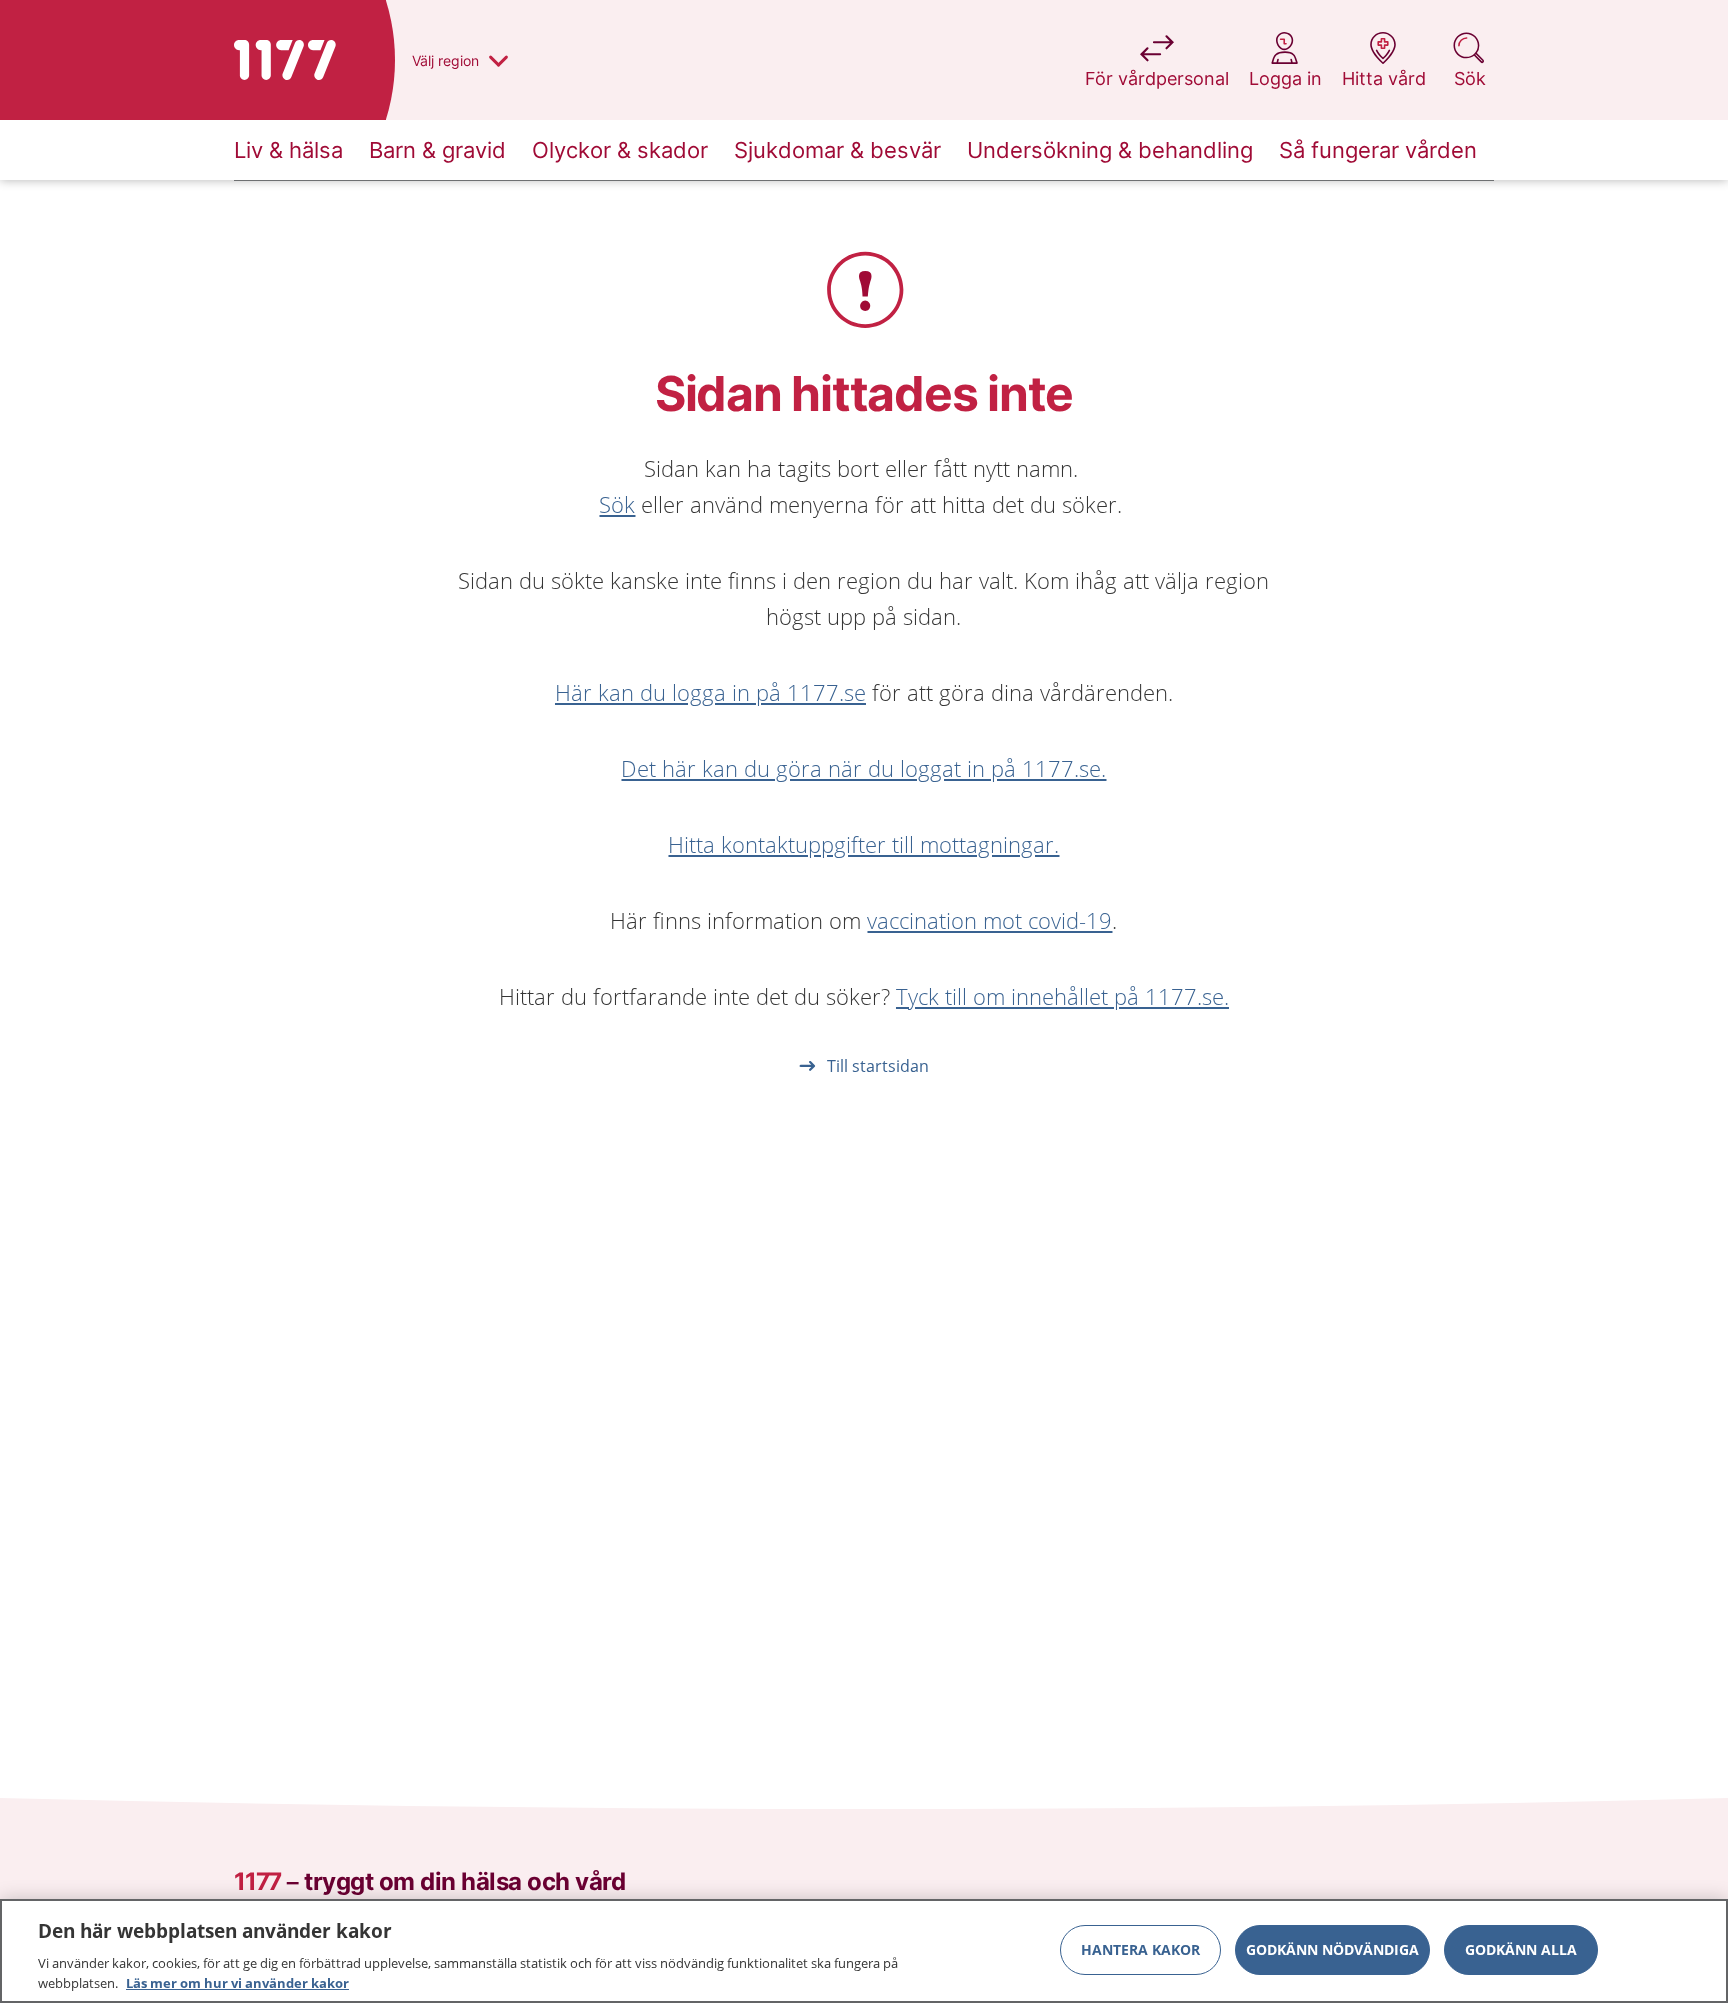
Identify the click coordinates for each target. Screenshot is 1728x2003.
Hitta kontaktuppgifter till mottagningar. (863, 844)
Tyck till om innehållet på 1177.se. (1062, 996)
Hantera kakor (1140, 1949)
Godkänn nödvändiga (1332, 1949)
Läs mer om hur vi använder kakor (237, 1982)
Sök (617, 504)
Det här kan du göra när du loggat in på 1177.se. (863, 768)
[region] (864, 1951)
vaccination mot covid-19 (989, 920)
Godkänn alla (1521, 1949)
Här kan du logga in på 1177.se (710, 692)
